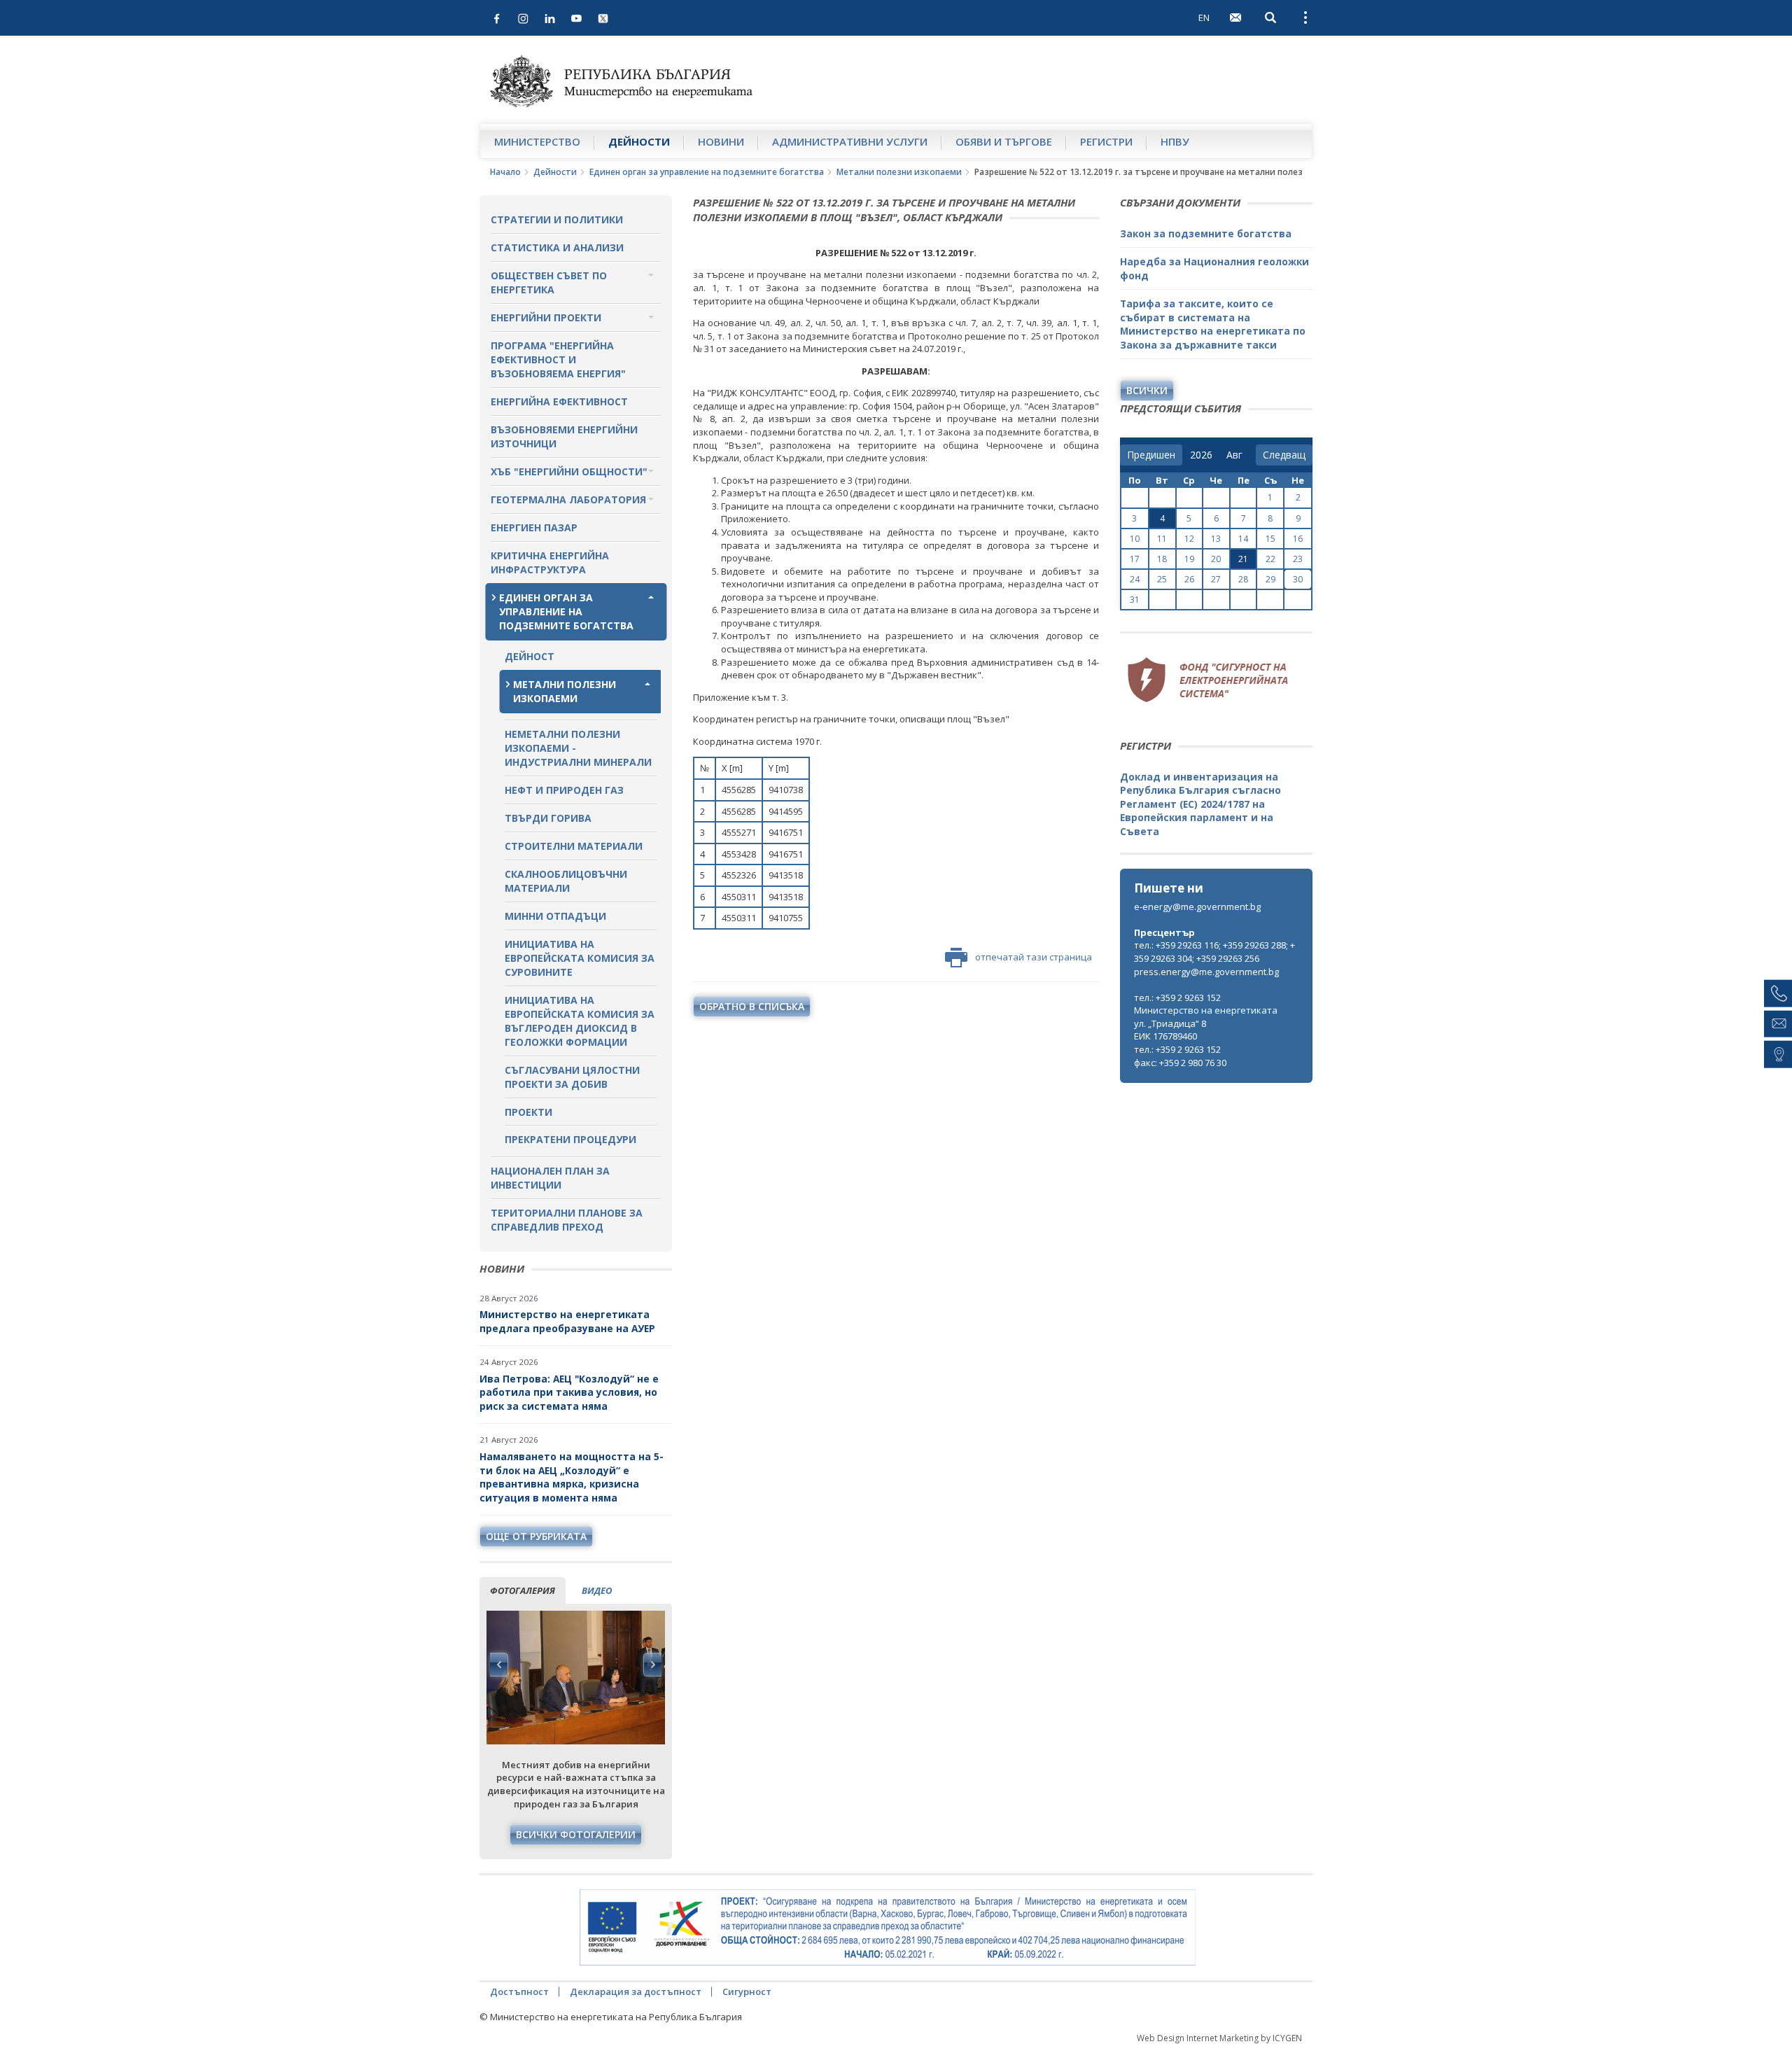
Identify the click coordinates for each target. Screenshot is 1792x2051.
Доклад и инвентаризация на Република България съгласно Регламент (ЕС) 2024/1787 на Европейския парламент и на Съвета (1200, 804)
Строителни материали (574, 846)
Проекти (528, 1112)
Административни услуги (850, 141)
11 (1162, 539)
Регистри (1106, 141)
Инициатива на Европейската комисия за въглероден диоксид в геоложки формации (580, 1021)
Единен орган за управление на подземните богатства (707, 172)
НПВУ (1175, 141)
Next (652, 1665)
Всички (1147, 390)
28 (1243, 579)
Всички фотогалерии (576, 1834)
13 (1216, 539)
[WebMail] (1235, 17)
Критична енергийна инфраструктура (550, 562)
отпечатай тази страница (1034, 957)
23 (1298, 559)
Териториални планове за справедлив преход (567, 1220)
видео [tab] (597, 1590)
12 (1189, 539)
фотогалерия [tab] (523, 1590)
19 (1189, 559)
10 (1135, 539)
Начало (505, 172)
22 (1270, 559)
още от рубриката (536, 1536)
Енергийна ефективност (559, 401)
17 (1135, 559)
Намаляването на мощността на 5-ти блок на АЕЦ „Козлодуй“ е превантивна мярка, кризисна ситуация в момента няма (572, 1477)
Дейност (530, 656)
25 (1162, 579)
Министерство (537, 141)
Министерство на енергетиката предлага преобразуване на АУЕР (567, 1321)
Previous (499, 1665)
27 (1216, 579)
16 (1298, 539)
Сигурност (747, 1991)
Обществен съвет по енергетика (549, 282)
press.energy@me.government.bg (1206, 972)
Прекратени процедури (570, 1139)
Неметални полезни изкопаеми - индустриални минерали (578, 748)
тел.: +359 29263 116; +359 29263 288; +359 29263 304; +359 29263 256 (1214, 952)
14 (1243, 539)
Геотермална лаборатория (568, 499)
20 (1216, 559)
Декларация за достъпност (636, 1991)
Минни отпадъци (555, 916)
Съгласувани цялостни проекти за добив (572, 1077)
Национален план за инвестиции (550, 1178)
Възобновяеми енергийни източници (564, 436)
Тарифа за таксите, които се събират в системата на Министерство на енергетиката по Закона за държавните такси (1213, 324)
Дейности (639, 141)
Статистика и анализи (557, 247)
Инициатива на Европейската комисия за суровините (580, 958)
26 (1189, 579)
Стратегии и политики (557, 219)
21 (1243, 559)
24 (1135, 579)
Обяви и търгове (1004, 141)
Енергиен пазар (534, 527)
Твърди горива (548, 818)
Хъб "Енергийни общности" (569, 471)
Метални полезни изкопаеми (899, 172)
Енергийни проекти (546, 317)
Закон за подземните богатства (1206, 233)
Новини (721, 141)
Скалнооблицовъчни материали (566, 881)
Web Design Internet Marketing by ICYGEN (1219, 2038)
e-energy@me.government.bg (1197, 906)
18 (1162, 559)
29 (1270, 579)
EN (1204, 17)
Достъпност (519, 1991)
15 (1270, 539)
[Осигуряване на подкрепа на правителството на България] (888, 1928)
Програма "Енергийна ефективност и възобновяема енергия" (558, 359)
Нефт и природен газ (564, 790)
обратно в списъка (752, 1006)
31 (1135, 600)
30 (1298, 579)
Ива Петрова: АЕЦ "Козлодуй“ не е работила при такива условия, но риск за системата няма (569, 1392)
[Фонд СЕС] (1207, 678)
